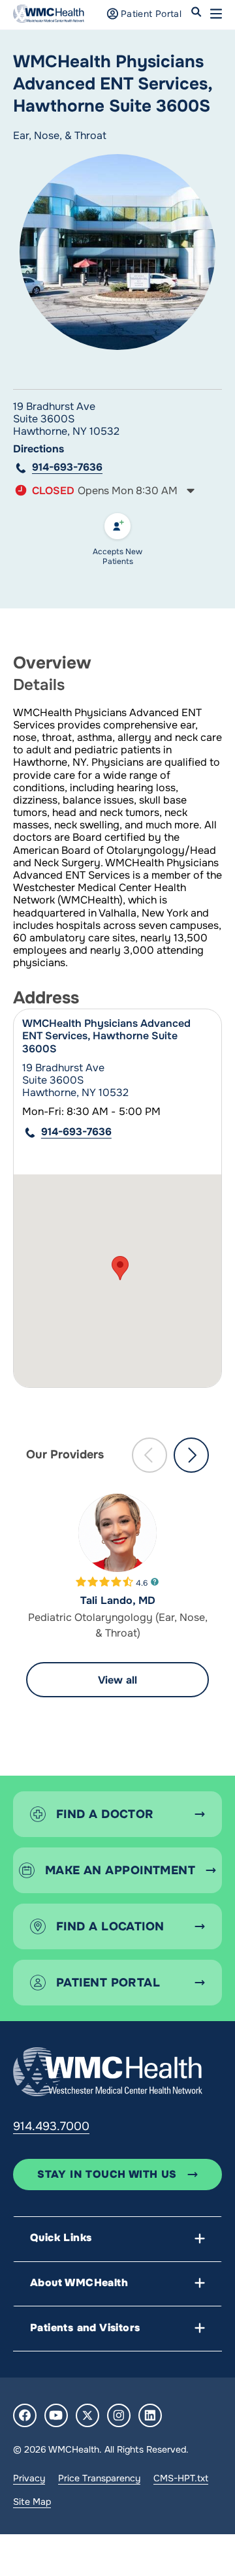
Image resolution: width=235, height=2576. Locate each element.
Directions (39, 449)
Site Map (32, 2502)
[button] (216, 14)
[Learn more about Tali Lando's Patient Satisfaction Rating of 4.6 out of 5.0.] (104, 1582)
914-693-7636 (67, 467)
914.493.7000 (51, 2126)
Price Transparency (99, 2478)
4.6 (142, 1582)
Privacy (29, 2478)
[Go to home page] (108, 2071)
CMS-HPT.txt (181, 2478)
